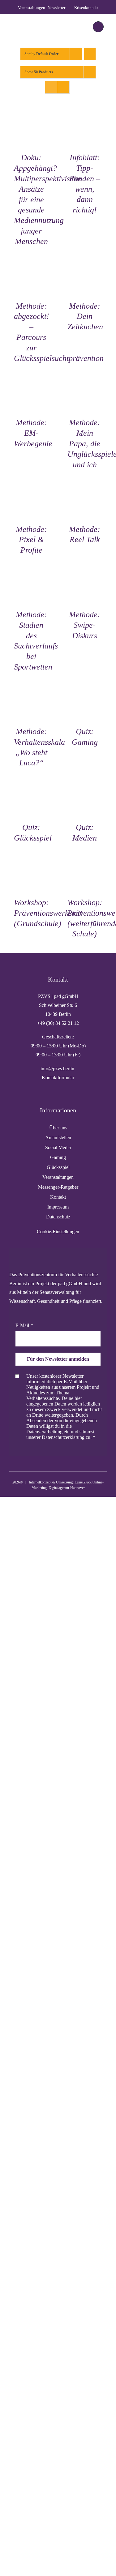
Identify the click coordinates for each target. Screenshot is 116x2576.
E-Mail (22, 1325)
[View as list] (63, 87)
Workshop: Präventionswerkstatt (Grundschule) (48, 913)
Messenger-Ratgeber (58, 1187)
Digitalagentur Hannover (67, 1488)
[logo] (30, 21)
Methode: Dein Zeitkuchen (85, 317)
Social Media (58, 1147)
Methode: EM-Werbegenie (33, 433)
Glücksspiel (58, 1167)
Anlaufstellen (58, 1138)
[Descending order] (90, 54)
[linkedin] (58, 1453)
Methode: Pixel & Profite (31, 540)
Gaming (58, 1157)
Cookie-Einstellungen (58, 1232)
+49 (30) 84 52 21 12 (58, 1023)
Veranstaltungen (58, 1177)
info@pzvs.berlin (58, 1069)
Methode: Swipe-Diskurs (85, 625)
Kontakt (58, 1197)
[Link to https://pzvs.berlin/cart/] (98, 27)
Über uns (58, 1128)
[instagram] (48, 1453)
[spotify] (68, 1453)
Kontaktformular (58, 1078)
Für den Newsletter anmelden (58, 1359)
